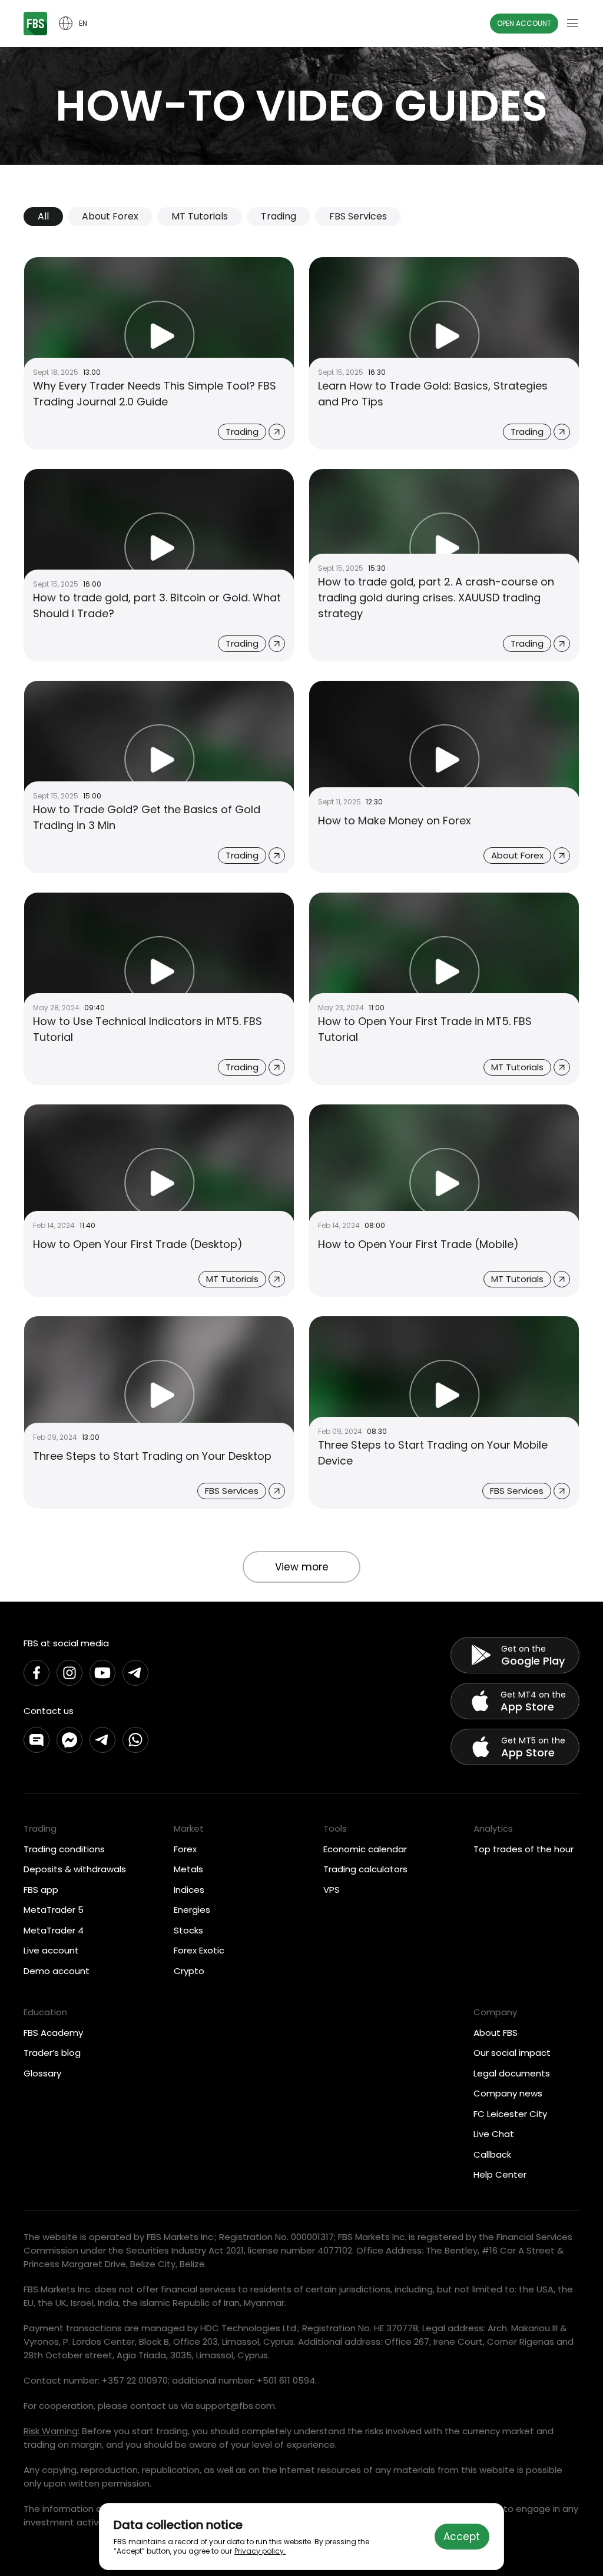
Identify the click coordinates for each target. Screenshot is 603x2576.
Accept (462, 2537)
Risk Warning (51, 2431)
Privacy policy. (260, 2551)
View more (302, 1567)
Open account (524, 23)
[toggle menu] (572, 24)
